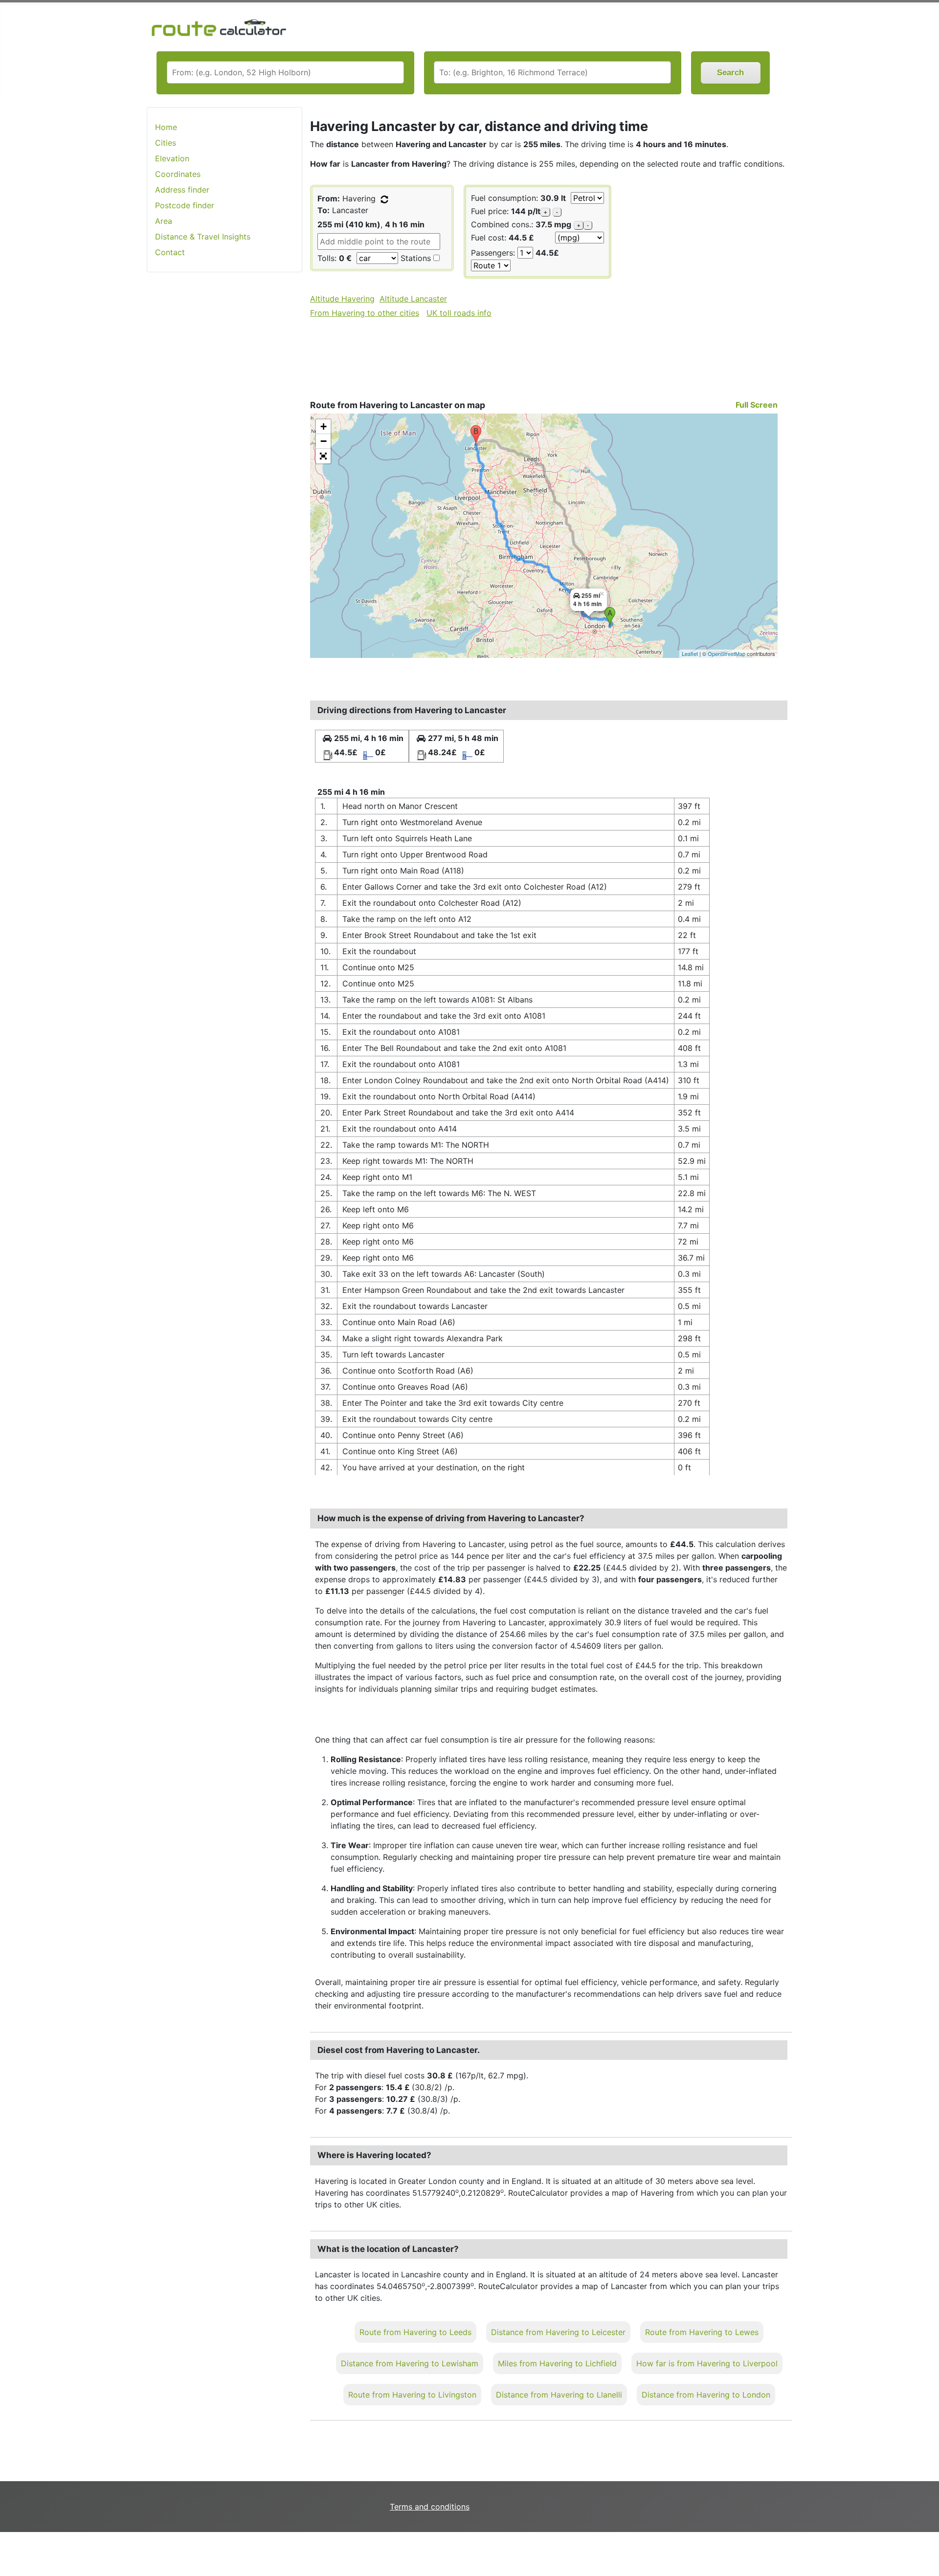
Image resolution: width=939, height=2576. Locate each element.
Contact (170, 252)
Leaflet (690, 654)
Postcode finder (185, 205)
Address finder (182, 190)
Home (166, 127)
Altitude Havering (342, 299)
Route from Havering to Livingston (412, 2395)
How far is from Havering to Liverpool (707, 2363)
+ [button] (324, 426)
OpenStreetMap (727, 654)
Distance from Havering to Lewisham (410, 2363)
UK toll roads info (459, 313)
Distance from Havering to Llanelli (559, 2395)
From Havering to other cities (365, 313)
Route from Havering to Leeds (415, 2332)
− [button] (324, 441)
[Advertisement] (224, 435)
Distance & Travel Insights (203, 237)
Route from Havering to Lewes (702, 2332)
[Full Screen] (323, 456)
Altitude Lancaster (413, 299)
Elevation (172, 158)
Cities (166, 143)
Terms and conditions (430, 2507)
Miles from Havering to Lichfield (557, 2363)
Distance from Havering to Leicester (558, 2332)
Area (164, 221)
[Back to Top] (927, 2548)
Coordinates (178, 174)
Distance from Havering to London (706, 2395)
